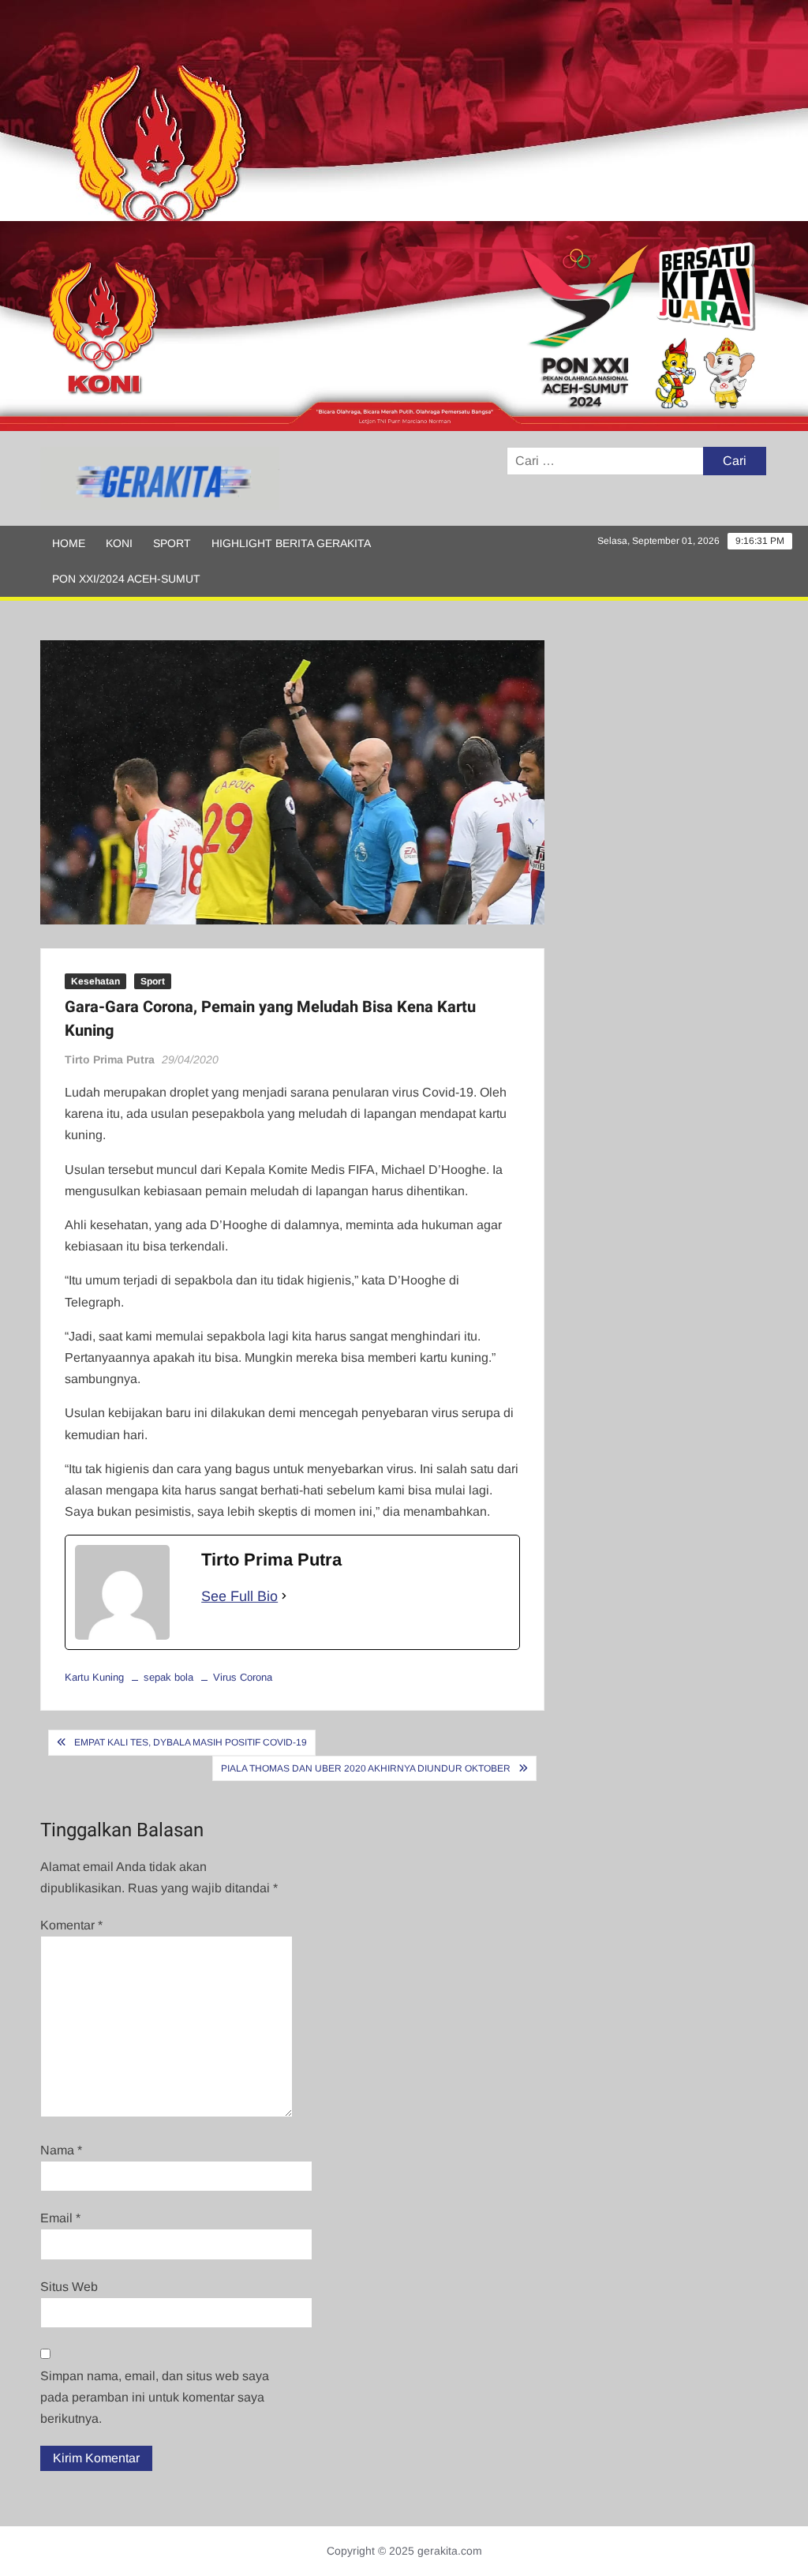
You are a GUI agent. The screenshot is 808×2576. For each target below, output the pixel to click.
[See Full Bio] (284, 1597)
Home (69, 543)
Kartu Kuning (94, 1677)
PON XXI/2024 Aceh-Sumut (126, 579)
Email (60, 2218)
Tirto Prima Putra (110, 1059)
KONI (119, 543)
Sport (172, 543)
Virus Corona (243, 1677)
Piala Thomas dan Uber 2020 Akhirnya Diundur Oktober (366, 1768)
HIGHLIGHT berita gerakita (291, 543)
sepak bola (168, 1677)
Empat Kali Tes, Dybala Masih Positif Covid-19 (191, 1742)
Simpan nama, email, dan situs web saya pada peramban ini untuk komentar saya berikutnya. (155, 2397)
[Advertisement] (404, 111)
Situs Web (69, 2287)
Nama (61, 2150)
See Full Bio (239, 1596)
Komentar (71, 1925)
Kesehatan (95, 981)
